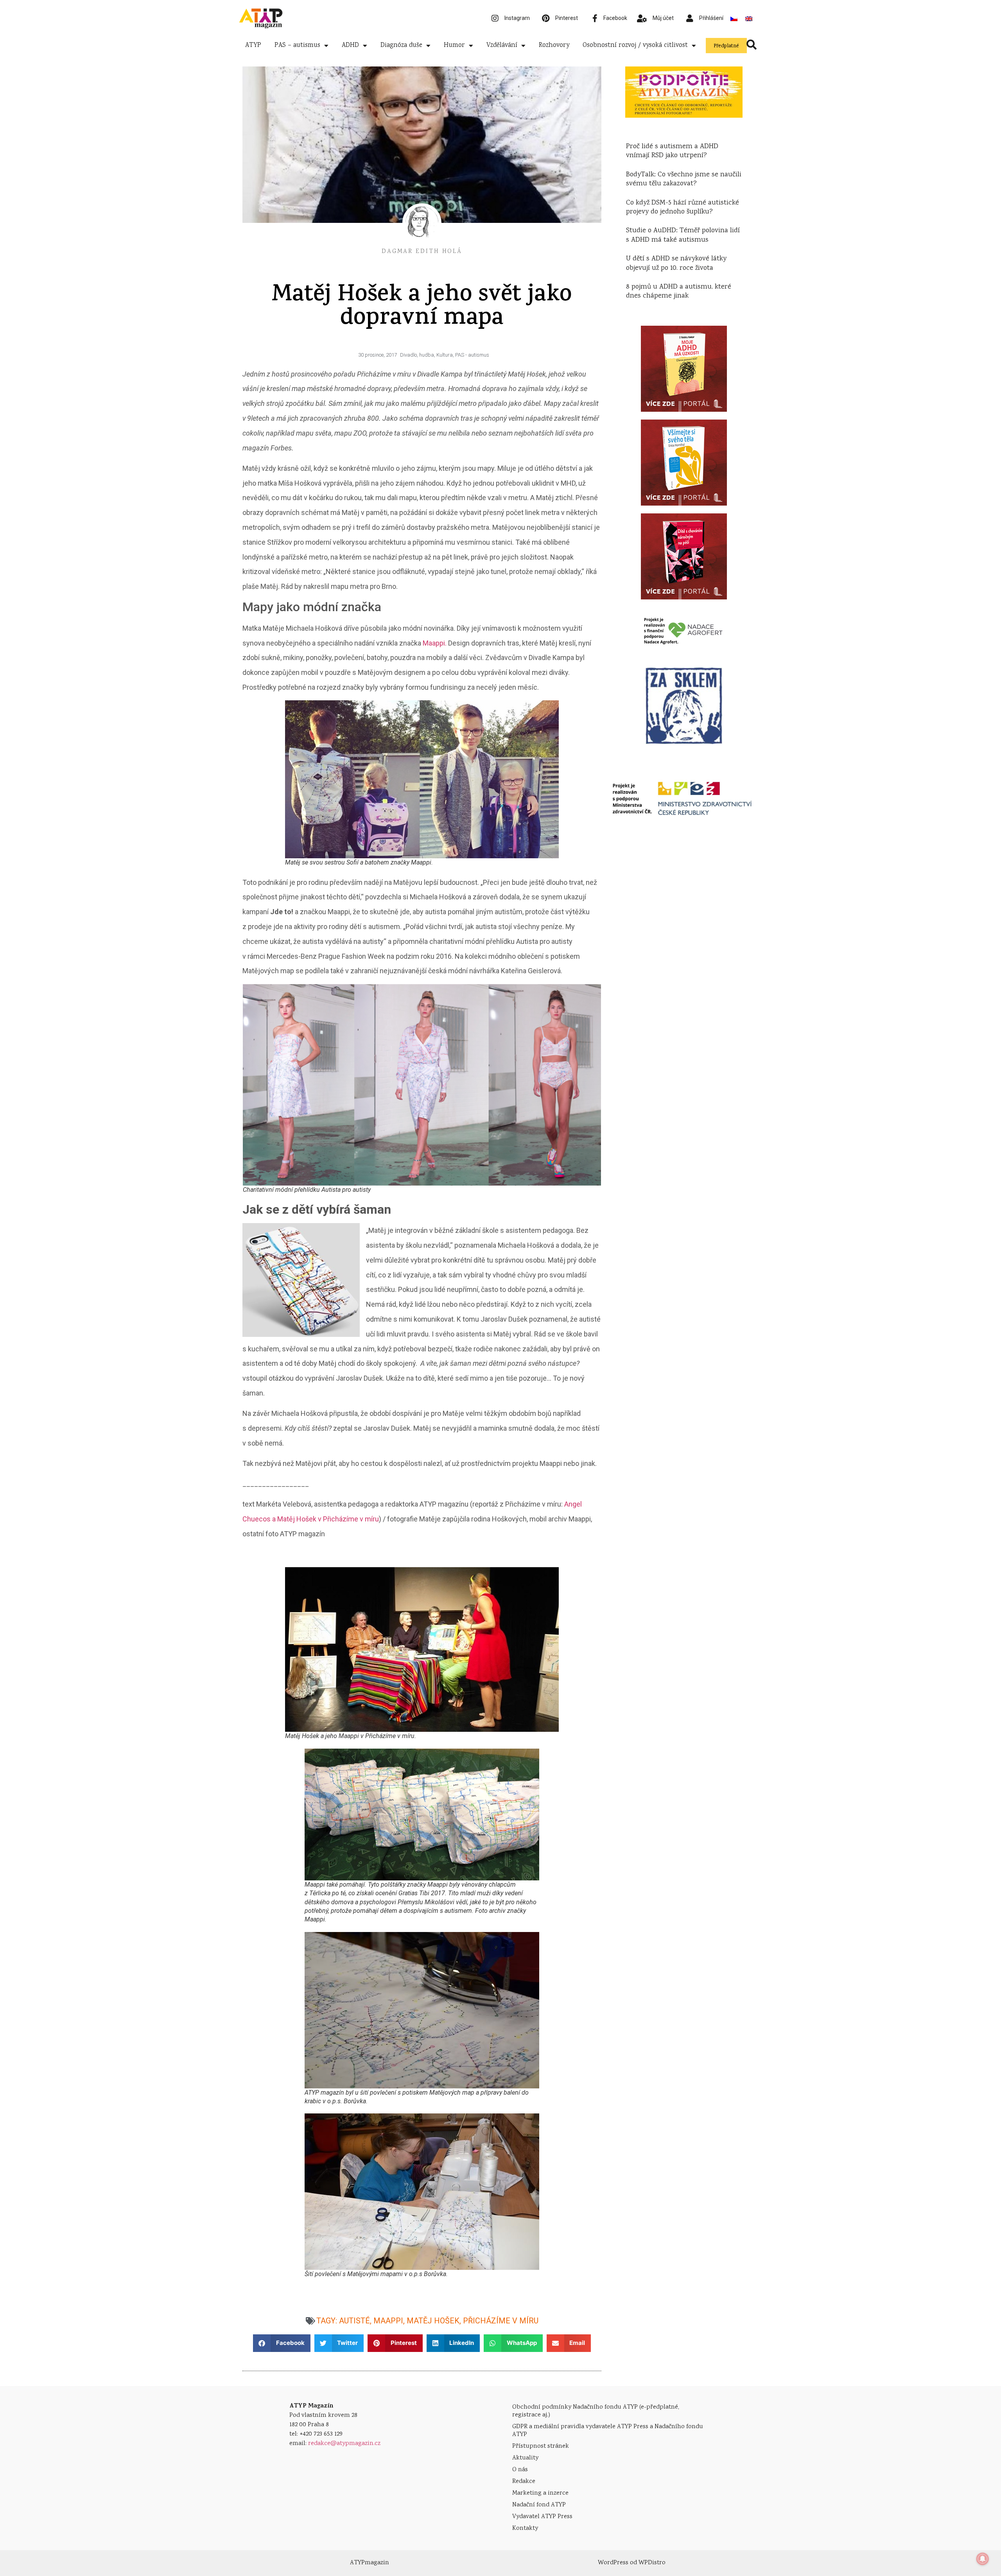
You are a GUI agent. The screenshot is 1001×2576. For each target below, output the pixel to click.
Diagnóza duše (401, 46)
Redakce (524, 2482)
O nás (520, 2470)
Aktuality (525, 2458)
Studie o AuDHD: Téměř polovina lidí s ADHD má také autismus (683, 235)
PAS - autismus (472, 355)
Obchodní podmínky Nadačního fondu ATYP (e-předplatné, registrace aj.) (596, 2411)
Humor (454, 46)
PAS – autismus (297, 46)
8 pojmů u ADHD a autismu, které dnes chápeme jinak (679, 292)
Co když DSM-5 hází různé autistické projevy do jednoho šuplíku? (683, 207)
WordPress (613, 2563)
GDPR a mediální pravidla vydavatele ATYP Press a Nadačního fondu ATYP (608, 2431)
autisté (354, 2321)
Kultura (445, 355)
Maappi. (435, 643)
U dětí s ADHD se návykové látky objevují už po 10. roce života (676, 263)
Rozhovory (554, 46)
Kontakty (525, 2528)
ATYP (253, 46)
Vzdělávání (502, 46)
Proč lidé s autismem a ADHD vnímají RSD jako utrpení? (672, 151)
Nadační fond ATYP (539, 2505)
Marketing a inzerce (540, 2493)
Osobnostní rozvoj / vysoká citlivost (635, 46)
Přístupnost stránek (541, 2446)
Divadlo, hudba (417, 355)
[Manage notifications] (983, 2559)
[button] (282, 2343)
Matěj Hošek (433, 2321)
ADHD (350, 46)
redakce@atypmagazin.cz (344, 2444)
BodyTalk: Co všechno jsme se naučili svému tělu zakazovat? (684, 179)
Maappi (388, 2321)
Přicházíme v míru (501, 2321)
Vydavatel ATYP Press (542, 2517)
